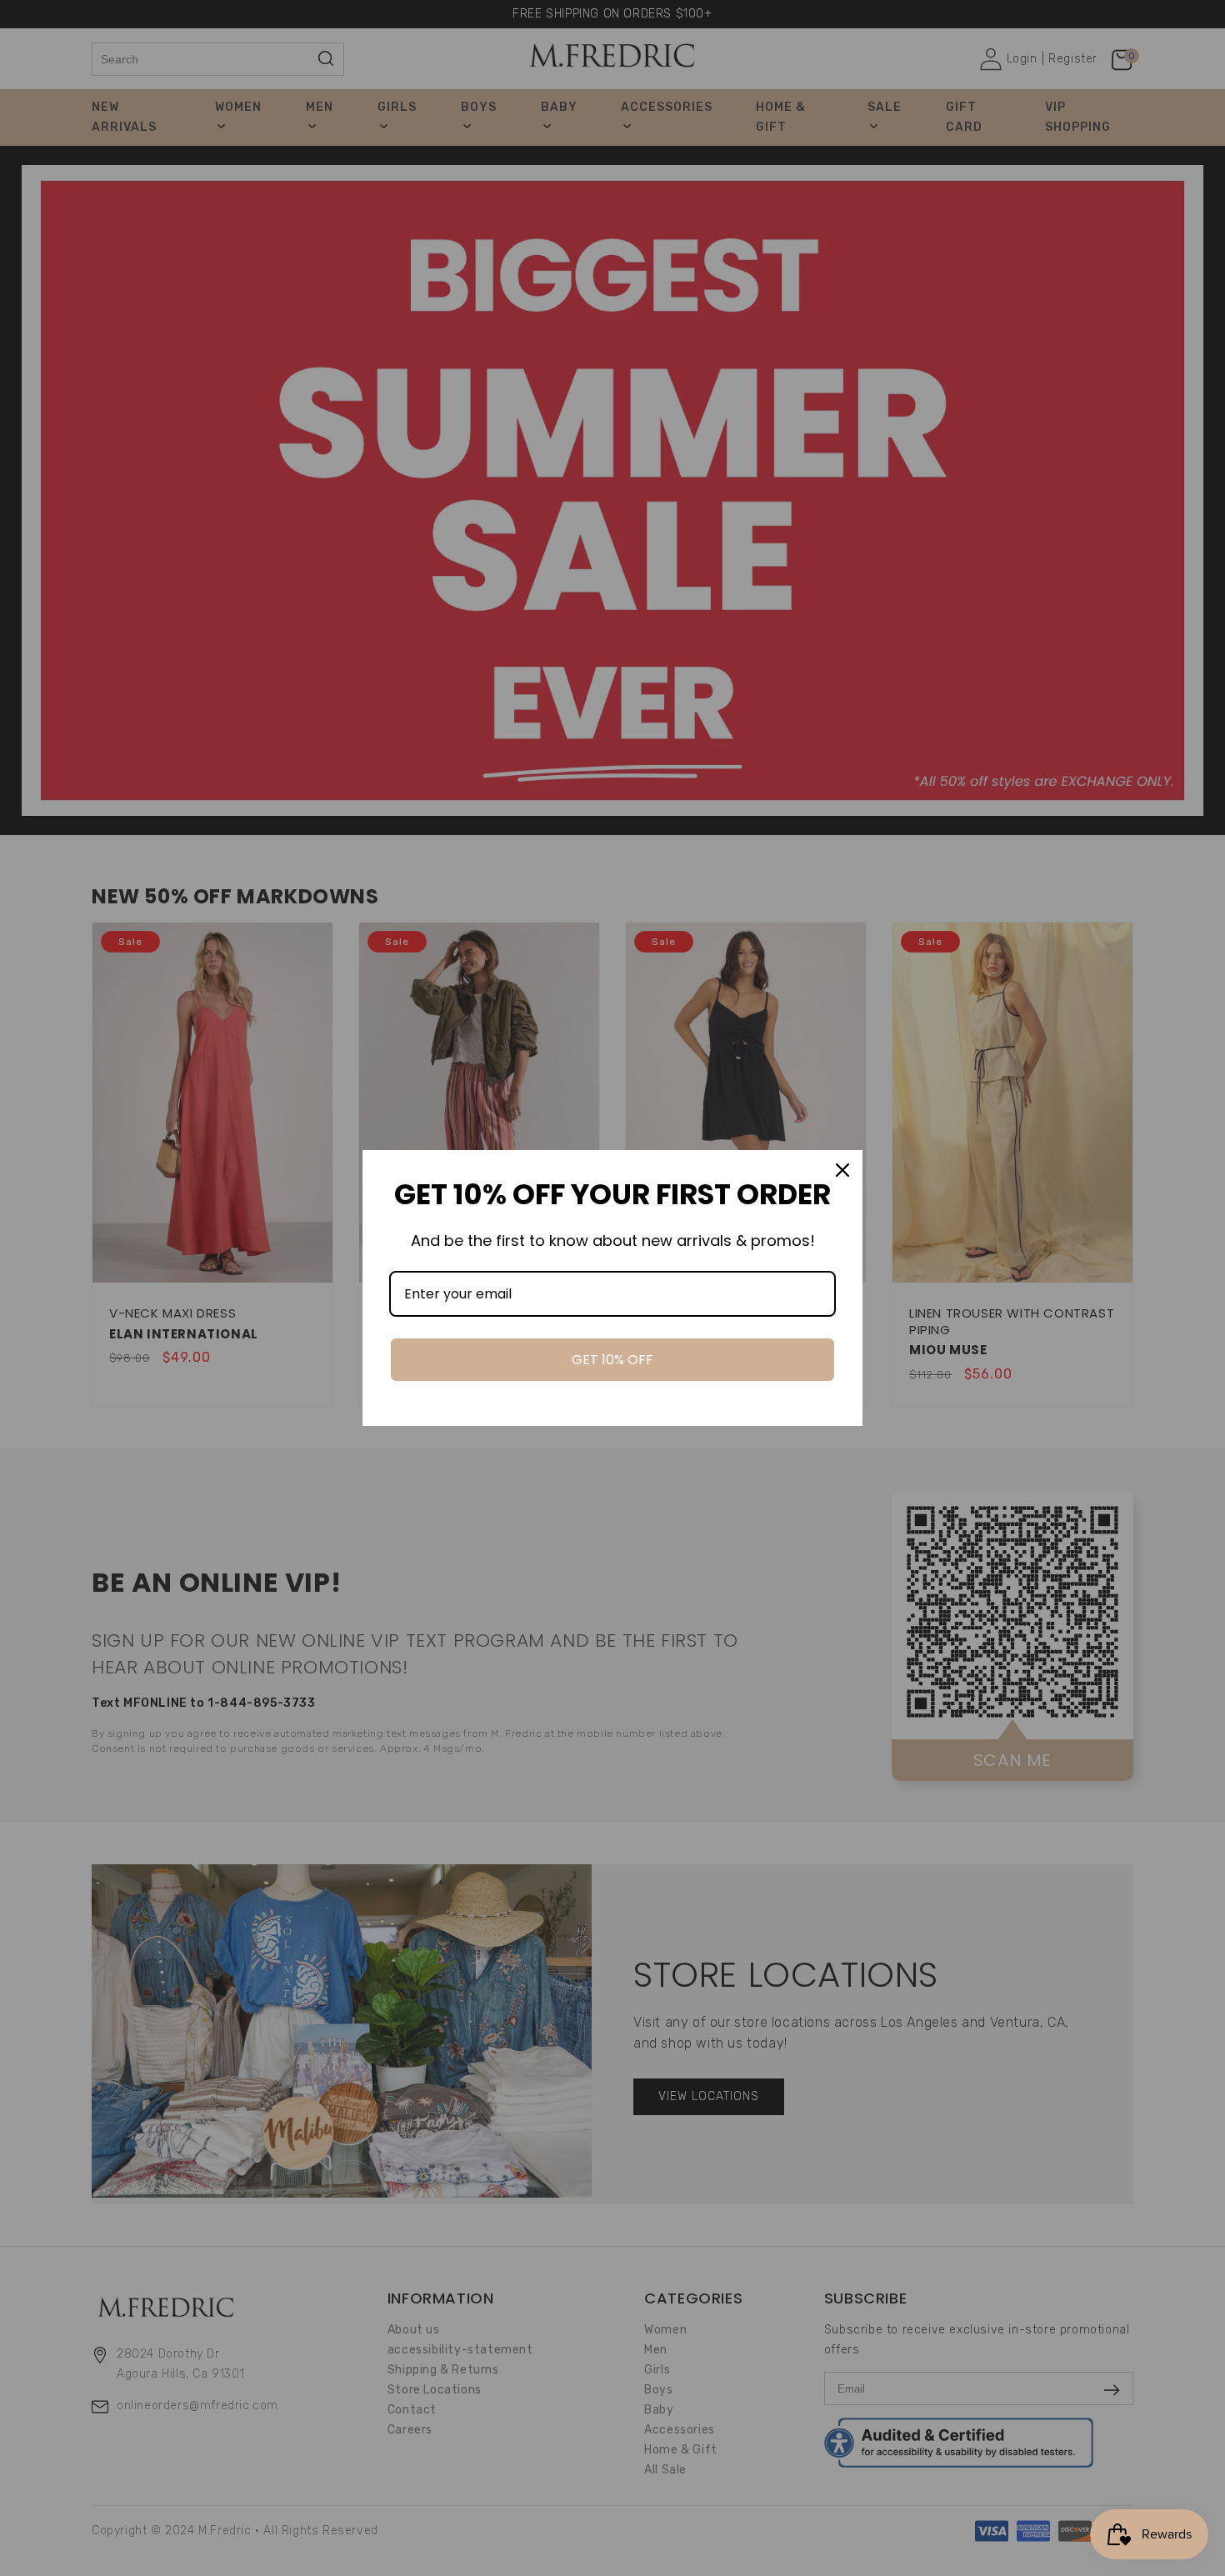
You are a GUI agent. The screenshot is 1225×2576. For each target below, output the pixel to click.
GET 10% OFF (612, 1360)
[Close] (842, 1170)
